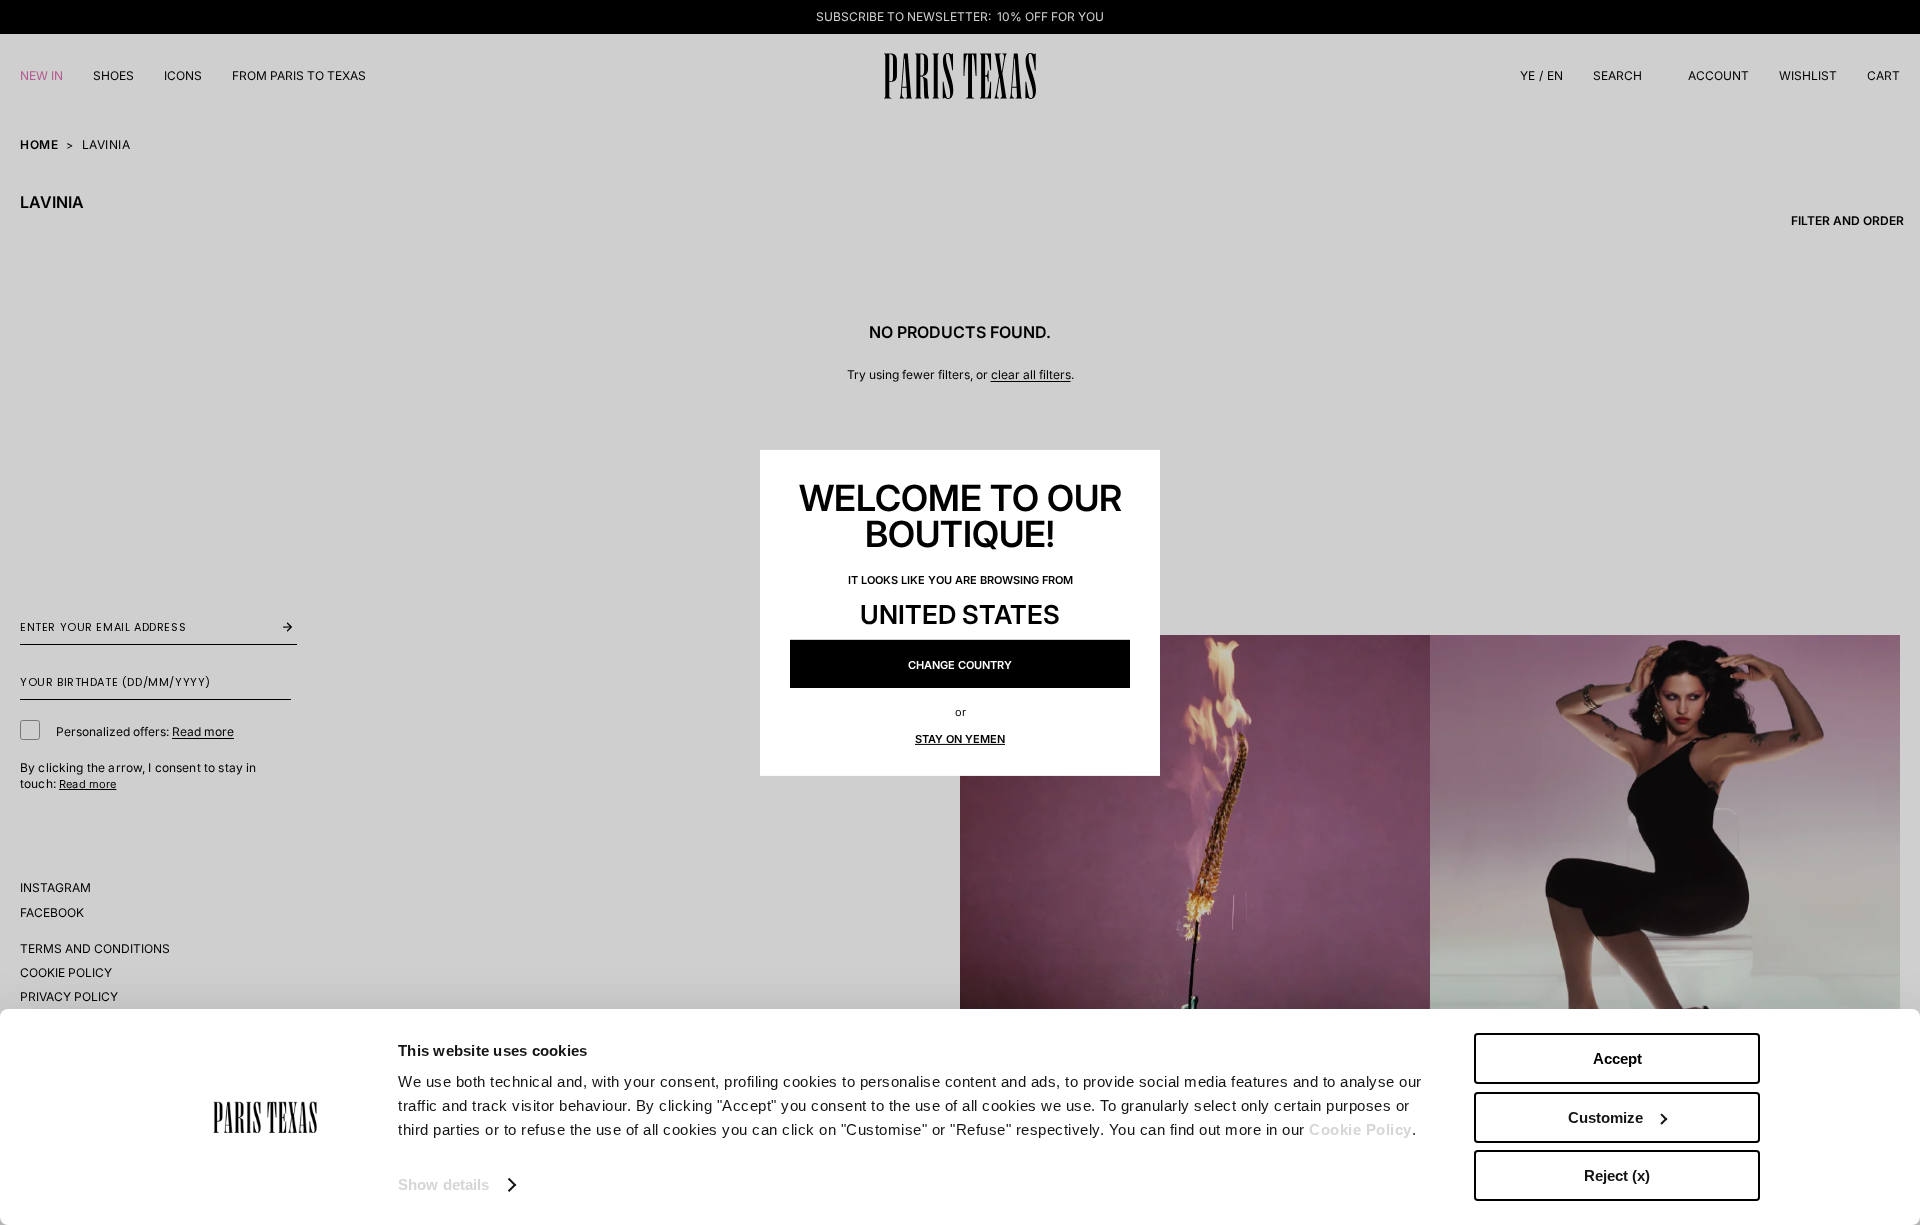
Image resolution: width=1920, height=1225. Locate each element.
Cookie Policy (1360, 1129)
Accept (1617, 1058)
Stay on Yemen (960, 739)
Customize (1605, 1117)
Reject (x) (1617, 1175)
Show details (443, 1184)
